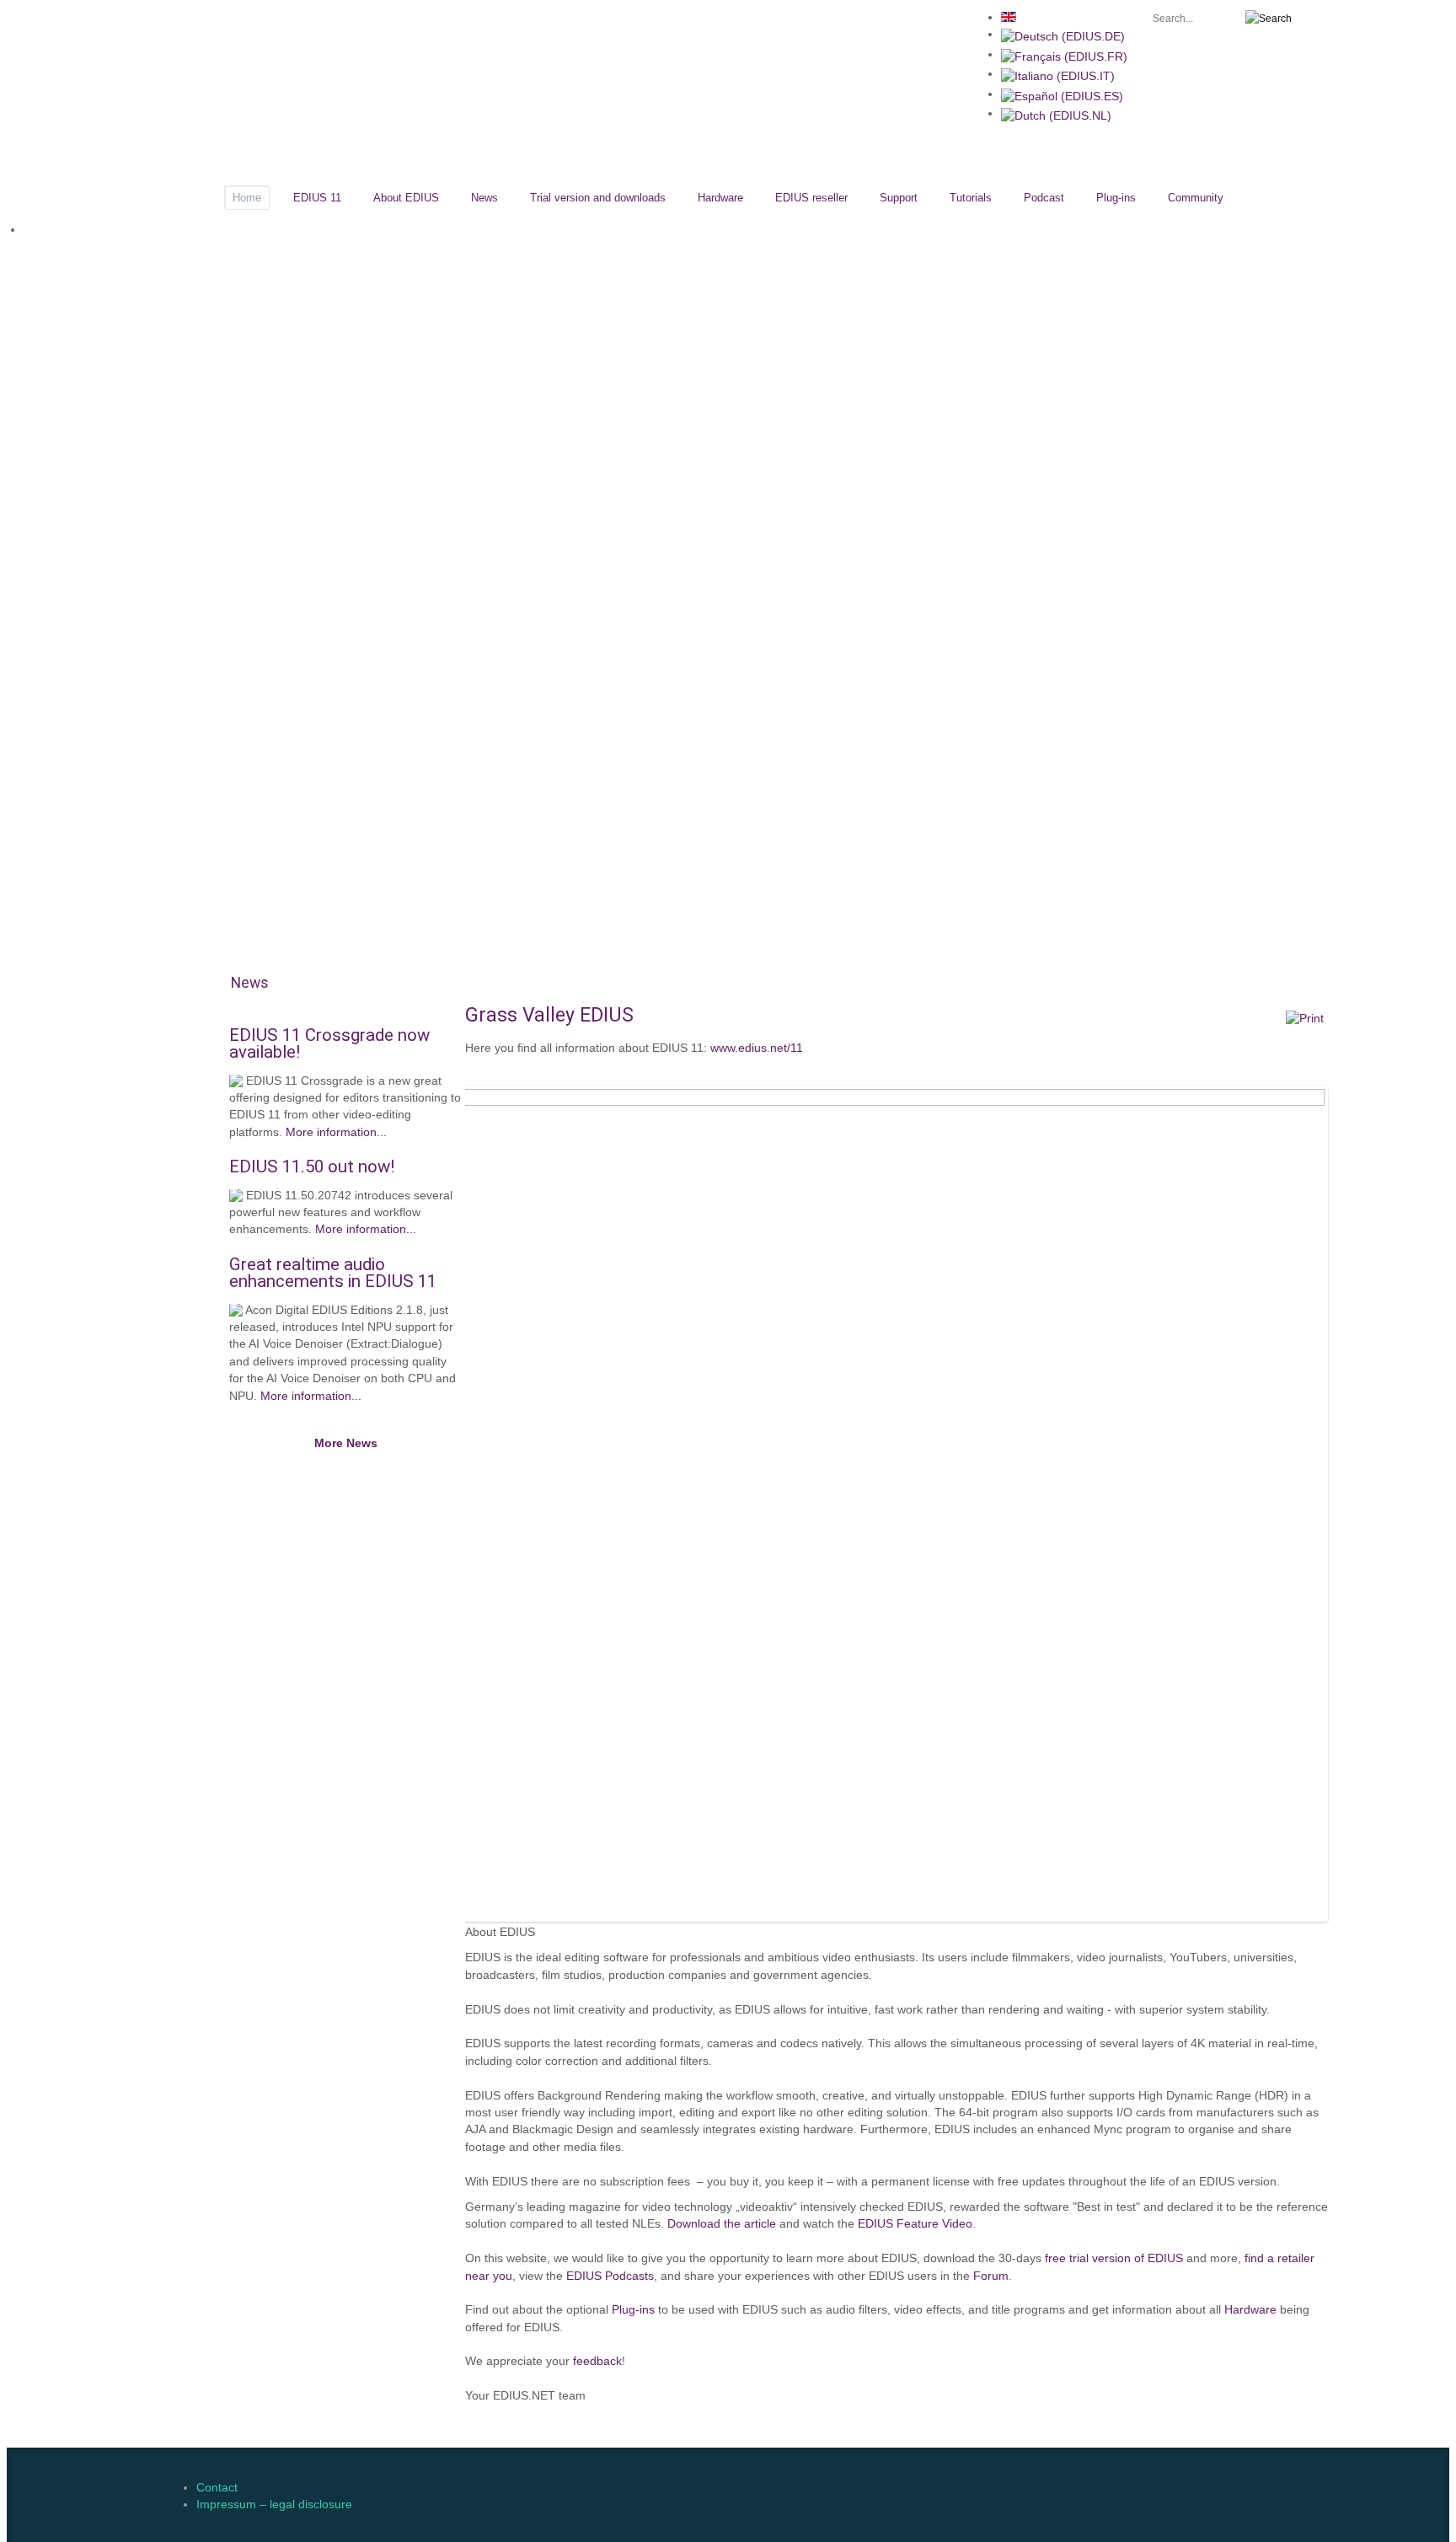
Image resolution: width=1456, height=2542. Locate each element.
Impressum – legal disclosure (274, 2504)
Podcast (1044, 198)
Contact (217, 2488)
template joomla (1443, 2376)
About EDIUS (406, 198)
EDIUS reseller (811, 198)
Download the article (722, 2224)
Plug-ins (1116, 198)
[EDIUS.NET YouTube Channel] (173, 19)
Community (1196, 198)
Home (247, 198)
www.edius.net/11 (757, 1048)
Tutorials (971, 198)
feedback (597, 2361)
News (484, 198)
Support (899, 198)
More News (346, 1443)
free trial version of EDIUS (1114, 2258)
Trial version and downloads (598, 198)
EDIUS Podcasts (610, 2276)
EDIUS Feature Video (915, 2224)
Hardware (720, 198)
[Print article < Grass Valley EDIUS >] (1305, 1019)
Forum (991, 2276)
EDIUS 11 (317, 198)
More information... (336, 1132)
